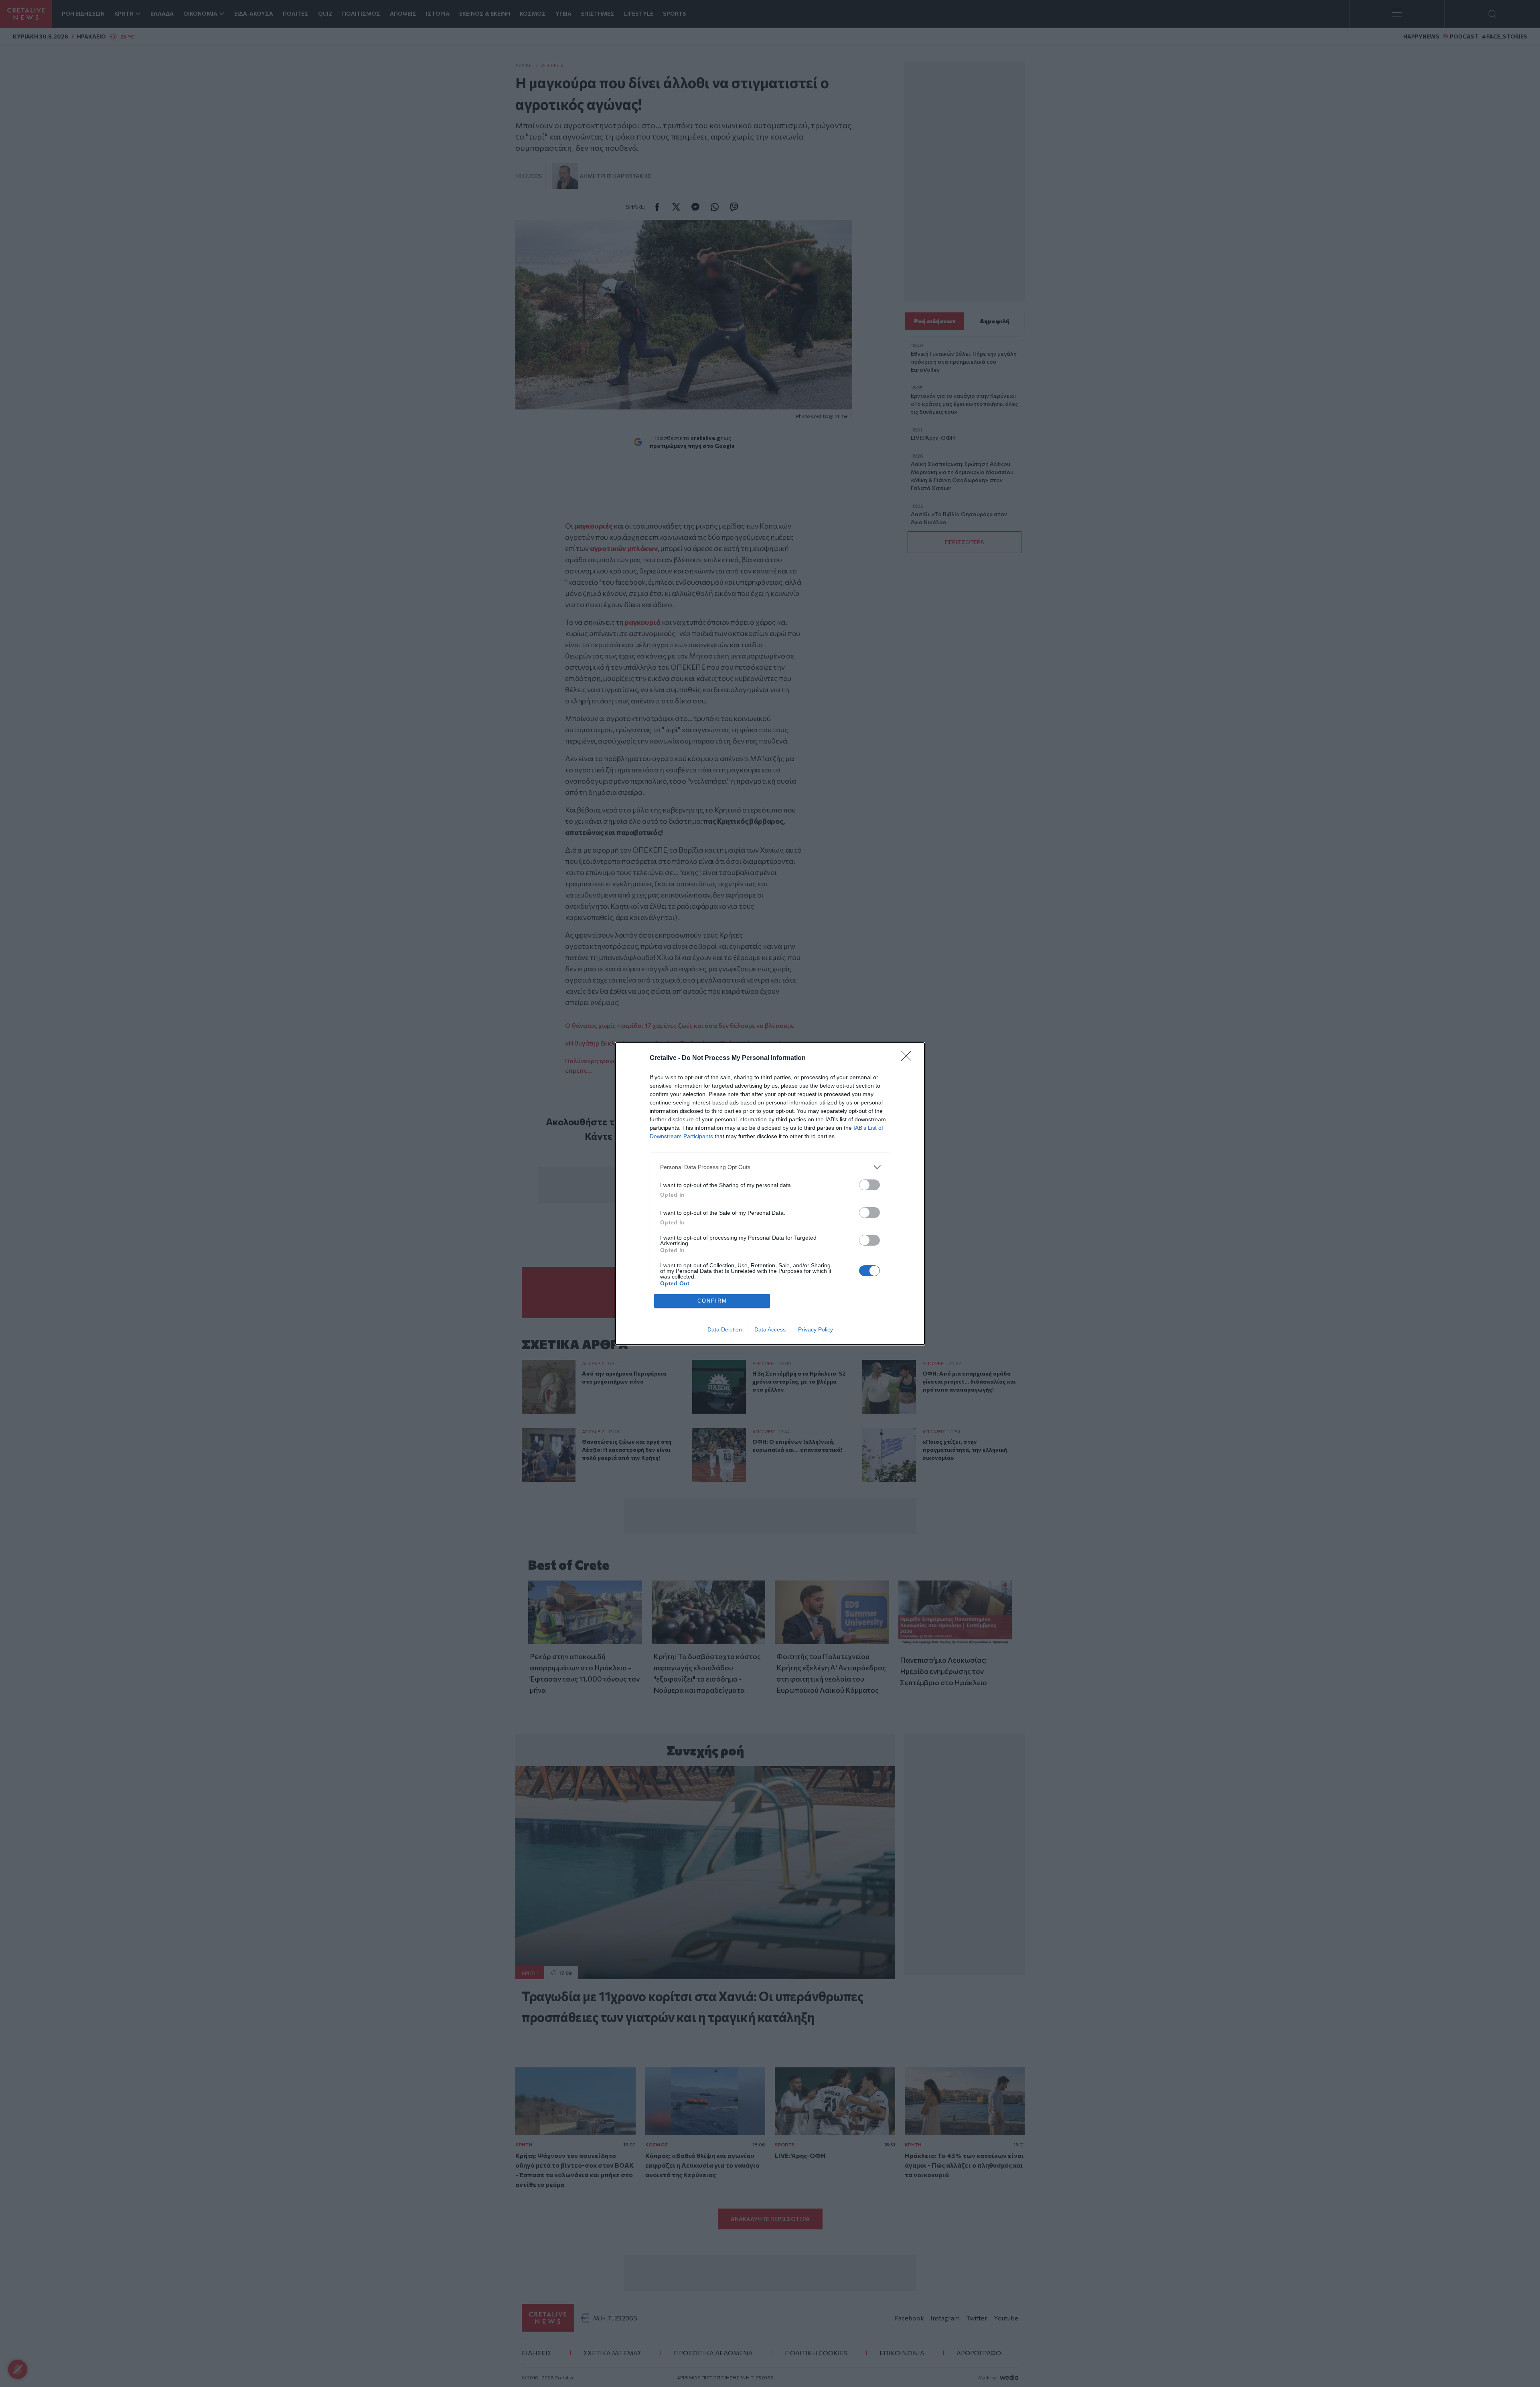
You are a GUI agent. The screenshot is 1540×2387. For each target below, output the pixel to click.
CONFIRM (712, 1301)
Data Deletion (725, 1329)
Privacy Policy (816, 1329)
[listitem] (770, 1167)
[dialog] (770, 1194)
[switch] (869, 1185)
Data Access (770, 1329)
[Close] (909, 1058)
